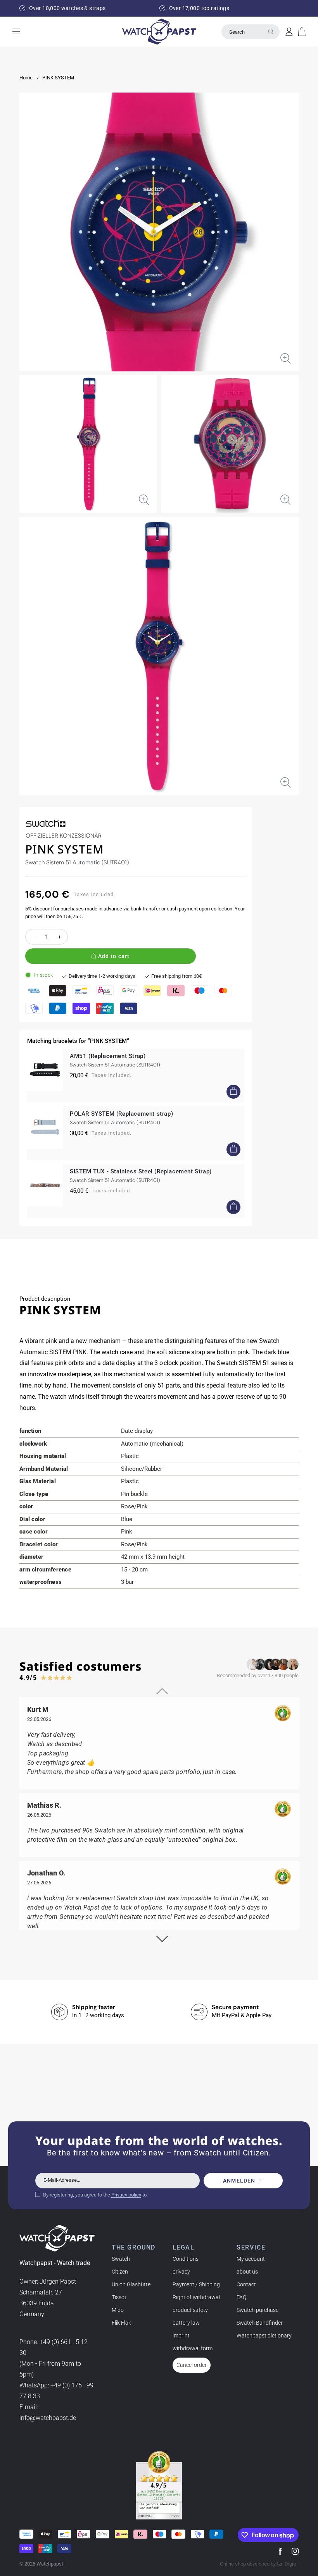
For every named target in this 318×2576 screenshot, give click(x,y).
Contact (246, 2284)
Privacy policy (126, 2195)
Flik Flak (121, 2323)
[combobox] (251, 32)
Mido (118, 2310)
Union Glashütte (131, 2284)
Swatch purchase (258, 2310)
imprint (181, 2336)
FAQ (241, 2297)
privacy (181, 2272)
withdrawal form (193, 2348)
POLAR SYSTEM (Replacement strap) (121, 1114)
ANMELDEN (239, 2181)
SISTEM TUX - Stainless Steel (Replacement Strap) (141, 1171)
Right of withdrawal (196, 2297)
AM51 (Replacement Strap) (108, 1056)
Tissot (119, 2297)
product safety (190, 2310)
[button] (302, 32)
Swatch (121, 2259)
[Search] (271, 31)
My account (251, 2259)
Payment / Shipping (196, 2284)
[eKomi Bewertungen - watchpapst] (159, 2485)
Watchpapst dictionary (264, 2336)
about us (247, 2272)
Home (26, 78)
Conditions (186, 2259)
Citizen (120, 2272)
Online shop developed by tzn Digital (259, 2564)
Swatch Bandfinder (260, 2323)
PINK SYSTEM (58, 78)
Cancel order (192, 2365)
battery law (186, 2323)
